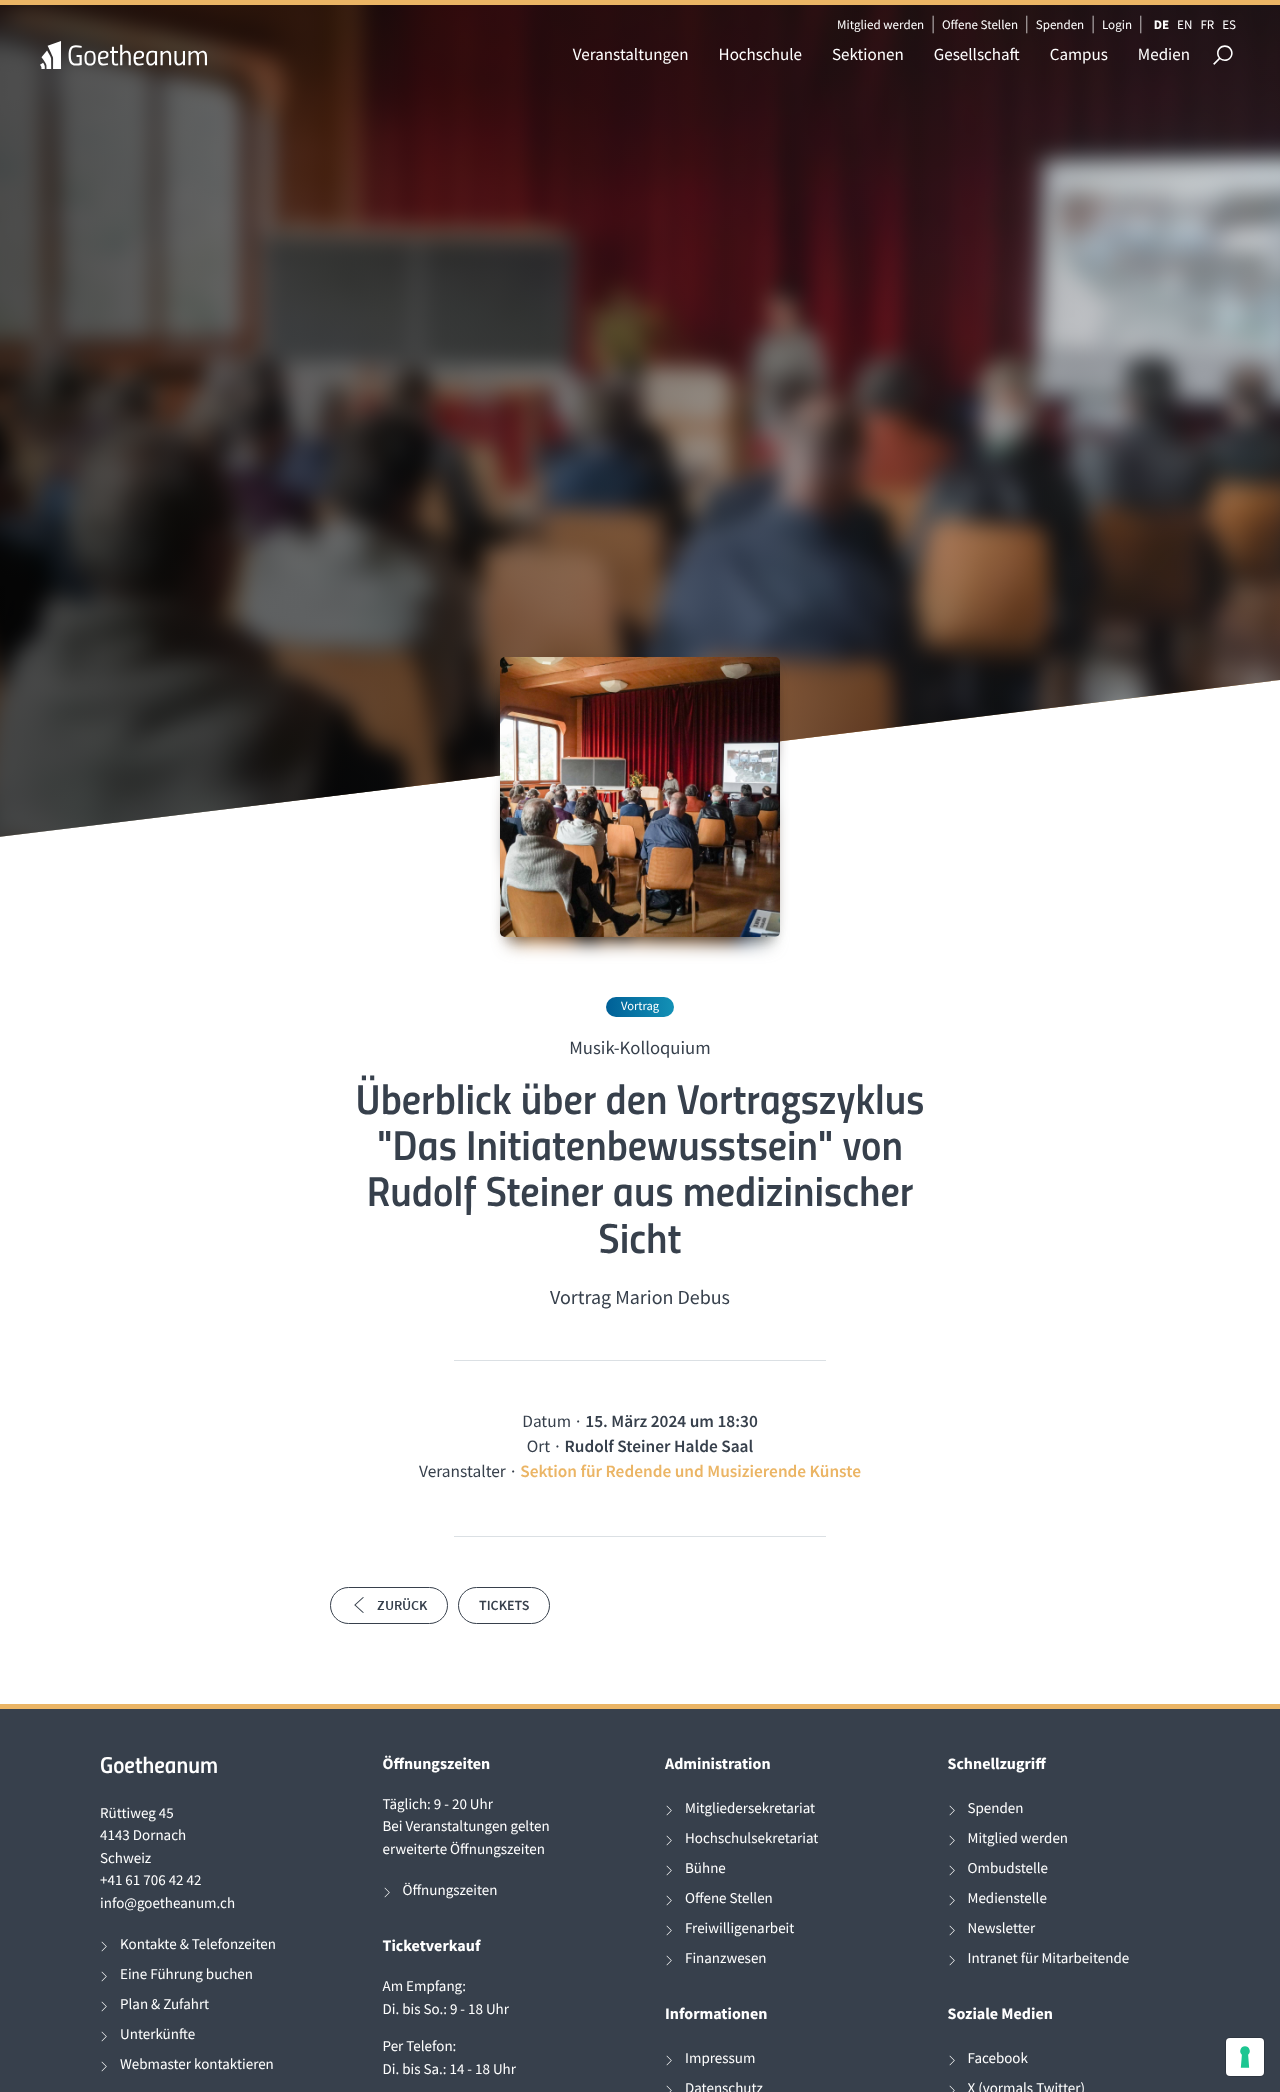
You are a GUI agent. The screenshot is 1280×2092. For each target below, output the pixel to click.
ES (1229, 24)
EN (1184, 24)
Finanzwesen (726, 1958)
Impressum (720, 2058)
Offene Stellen (980, 24)
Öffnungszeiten (450, 1890)
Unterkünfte (157, 2034)
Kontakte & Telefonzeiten (198, 1944)
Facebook (998, 2058)
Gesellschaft (977, 54)
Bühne (705, 1868)
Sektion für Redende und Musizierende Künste (690, 1471)
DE (1161, 24)
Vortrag (640, 1006)
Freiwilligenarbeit (739, 1928)
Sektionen (868, 54)
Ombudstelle (1008, 1868)
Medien (1164, 54)
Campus (1079, 54)
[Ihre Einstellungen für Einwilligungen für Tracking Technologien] (1245, 2057)
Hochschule (760, 54)
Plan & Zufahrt (164, 2004)
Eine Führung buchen (186, 1974)
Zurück (402, 1605)
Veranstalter (462, 1471)
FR (1207, 24)
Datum (546, 1421)
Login (1117, 24)
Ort (538, 1446)
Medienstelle (1007, 1898)
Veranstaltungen (631, 54)
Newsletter (1002, 1928)
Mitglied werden (880, 24)
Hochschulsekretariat (751, 1838)
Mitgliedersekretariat (750, 1808)
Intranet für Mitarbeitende (1049, 1958)
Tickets (504, 1605)
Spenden (1060, 24)
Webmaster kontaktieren (197, 2064)
